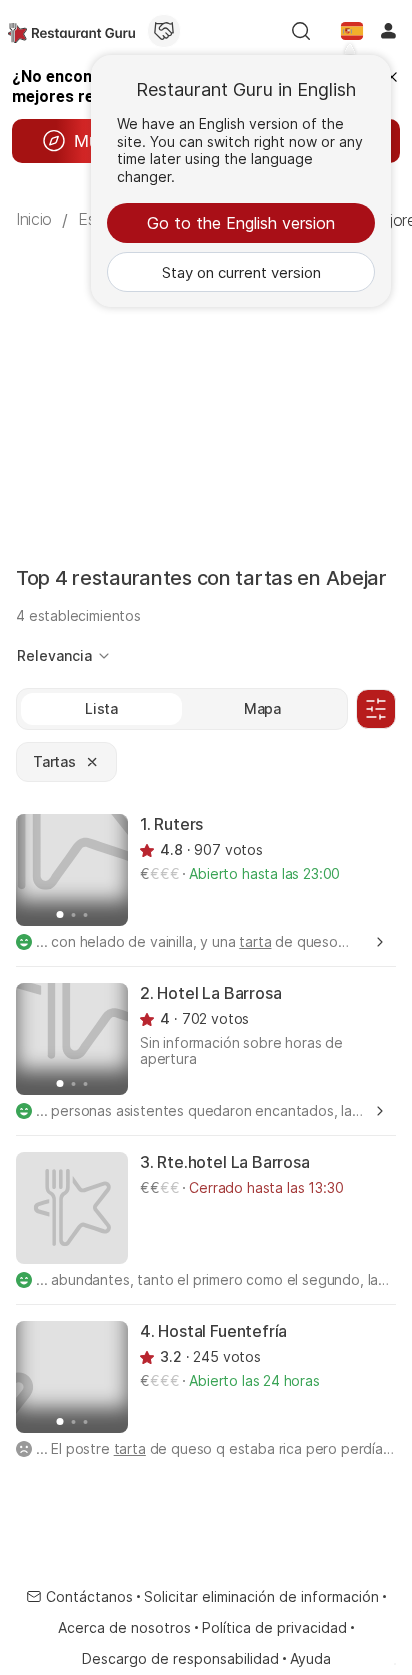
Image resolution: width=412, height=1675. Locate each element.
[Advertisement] (206, 380)
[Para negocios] (164, 31)
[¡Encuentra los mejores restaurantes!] (71, 31)
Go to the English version (241, 223)
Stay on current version (241, 272)
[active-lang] (352, 31)
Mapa (262, 708)
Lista (101, 708)
